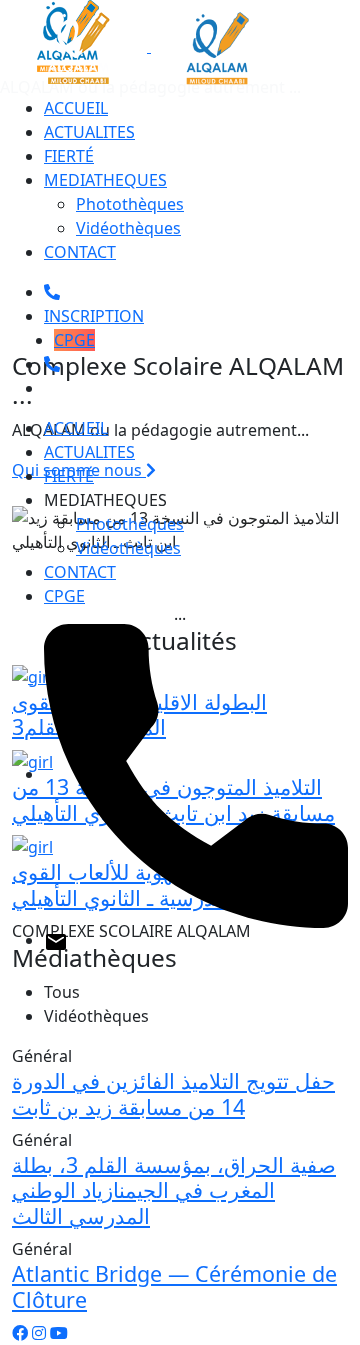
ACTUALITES (89, 132)
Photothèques (130, 204)
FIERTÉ (69, 156)
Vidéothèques (128, 228)
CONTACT (80, 252)
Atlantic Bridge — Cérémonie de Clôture (174, 1286)
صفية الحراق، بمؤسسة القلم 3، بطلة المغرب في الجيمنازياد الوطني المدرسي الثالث (174, 1190)
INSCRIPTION (94, 316)
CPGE (74, 340)
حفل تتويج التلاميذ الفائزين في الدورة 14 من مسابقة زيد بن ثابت (173, 1093)
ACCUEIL (76, 108)
